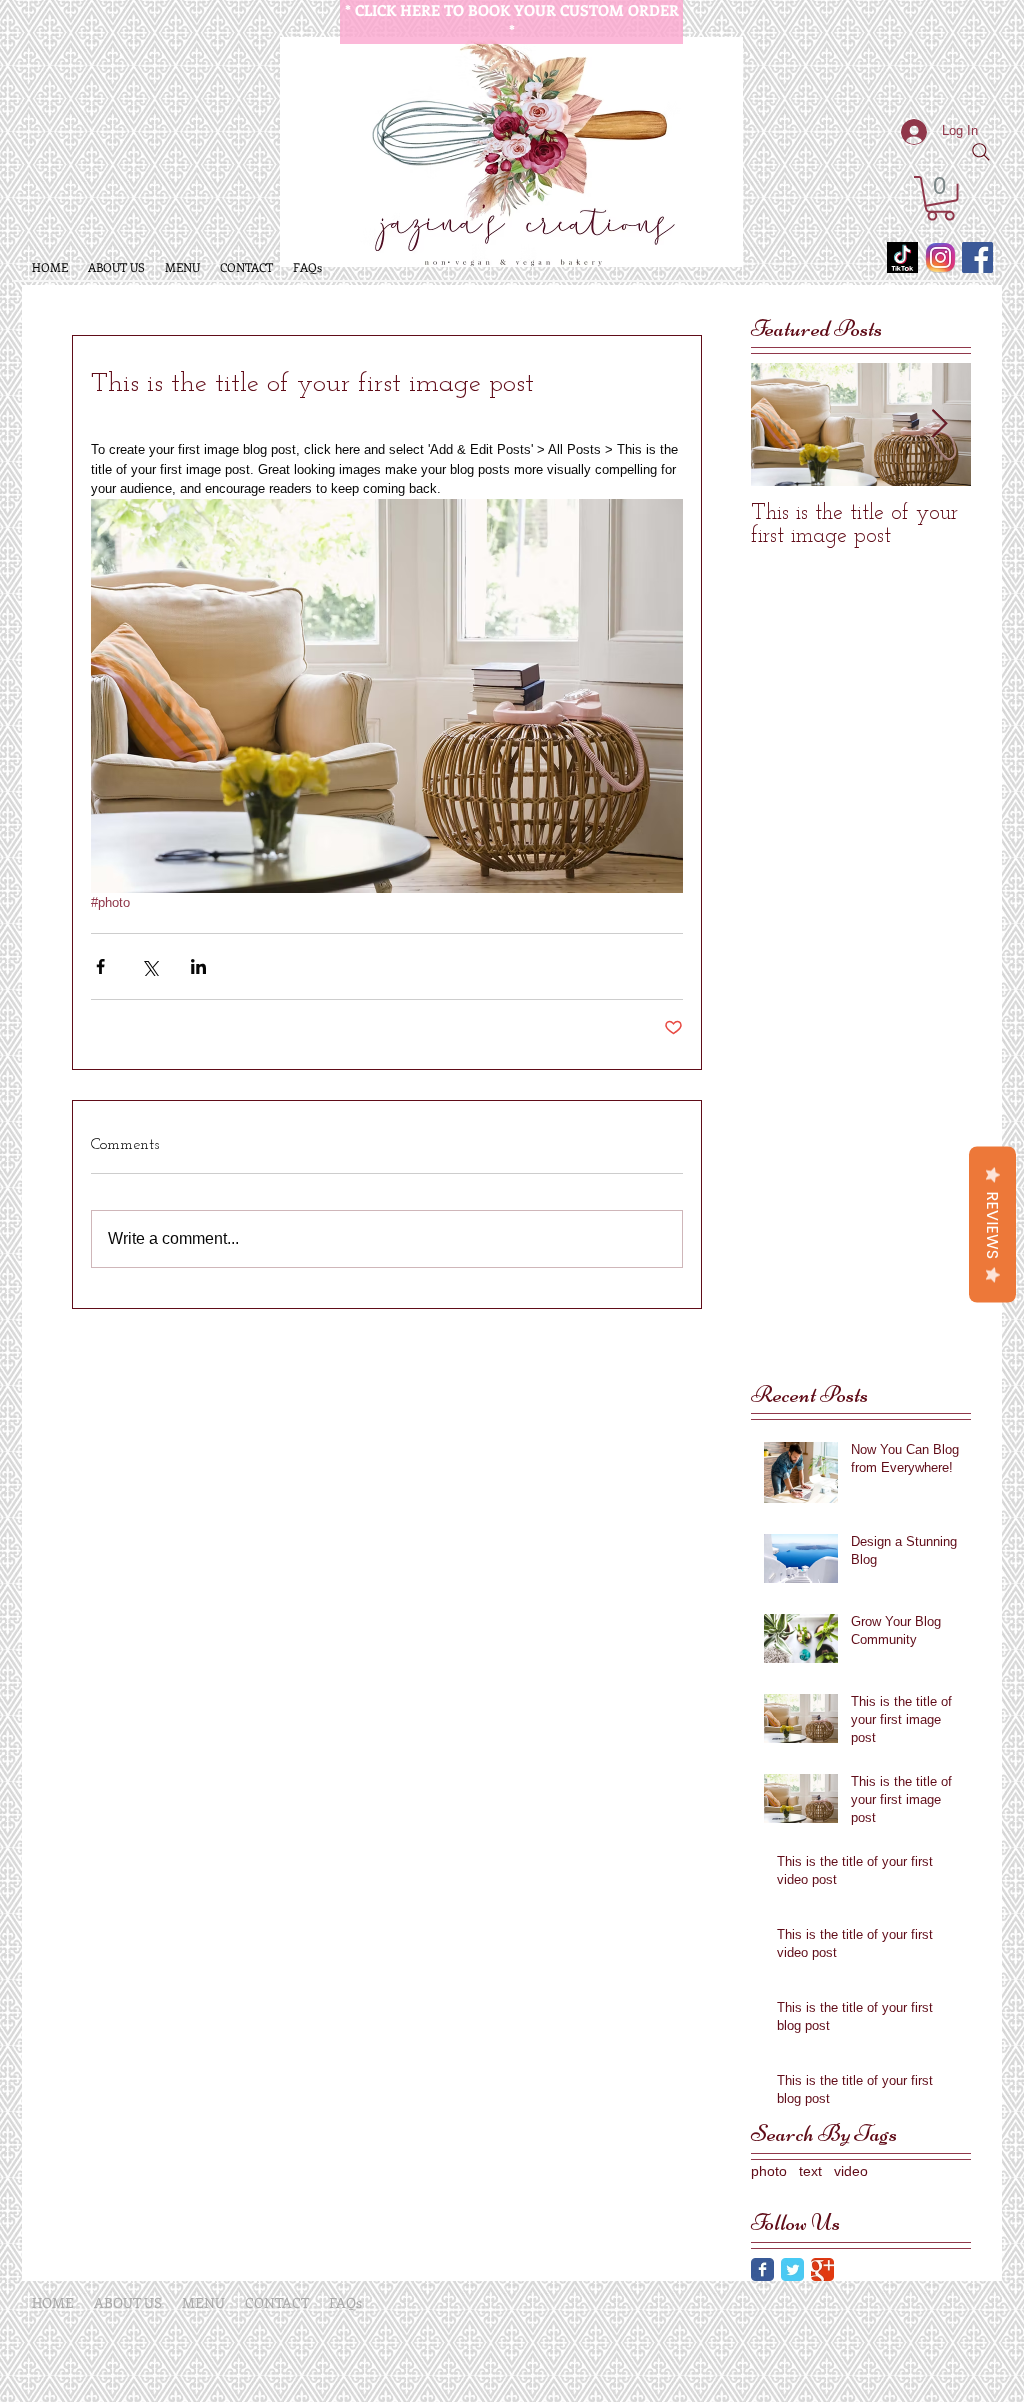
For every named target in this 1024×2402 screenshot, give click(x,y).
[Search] (981, 152)
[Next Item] (939, 424)
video (851, 2171)
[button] (940, 198)
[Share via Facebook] (100, 966)
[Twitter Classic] (792, 2269)
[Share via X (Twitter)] (149, 966)
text (810, 2171)
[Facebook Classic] (762, 2269)
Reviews (992, 1225)
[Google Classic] (822, 2269)
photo (769, 2171)
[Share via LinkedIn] (198, 966)
